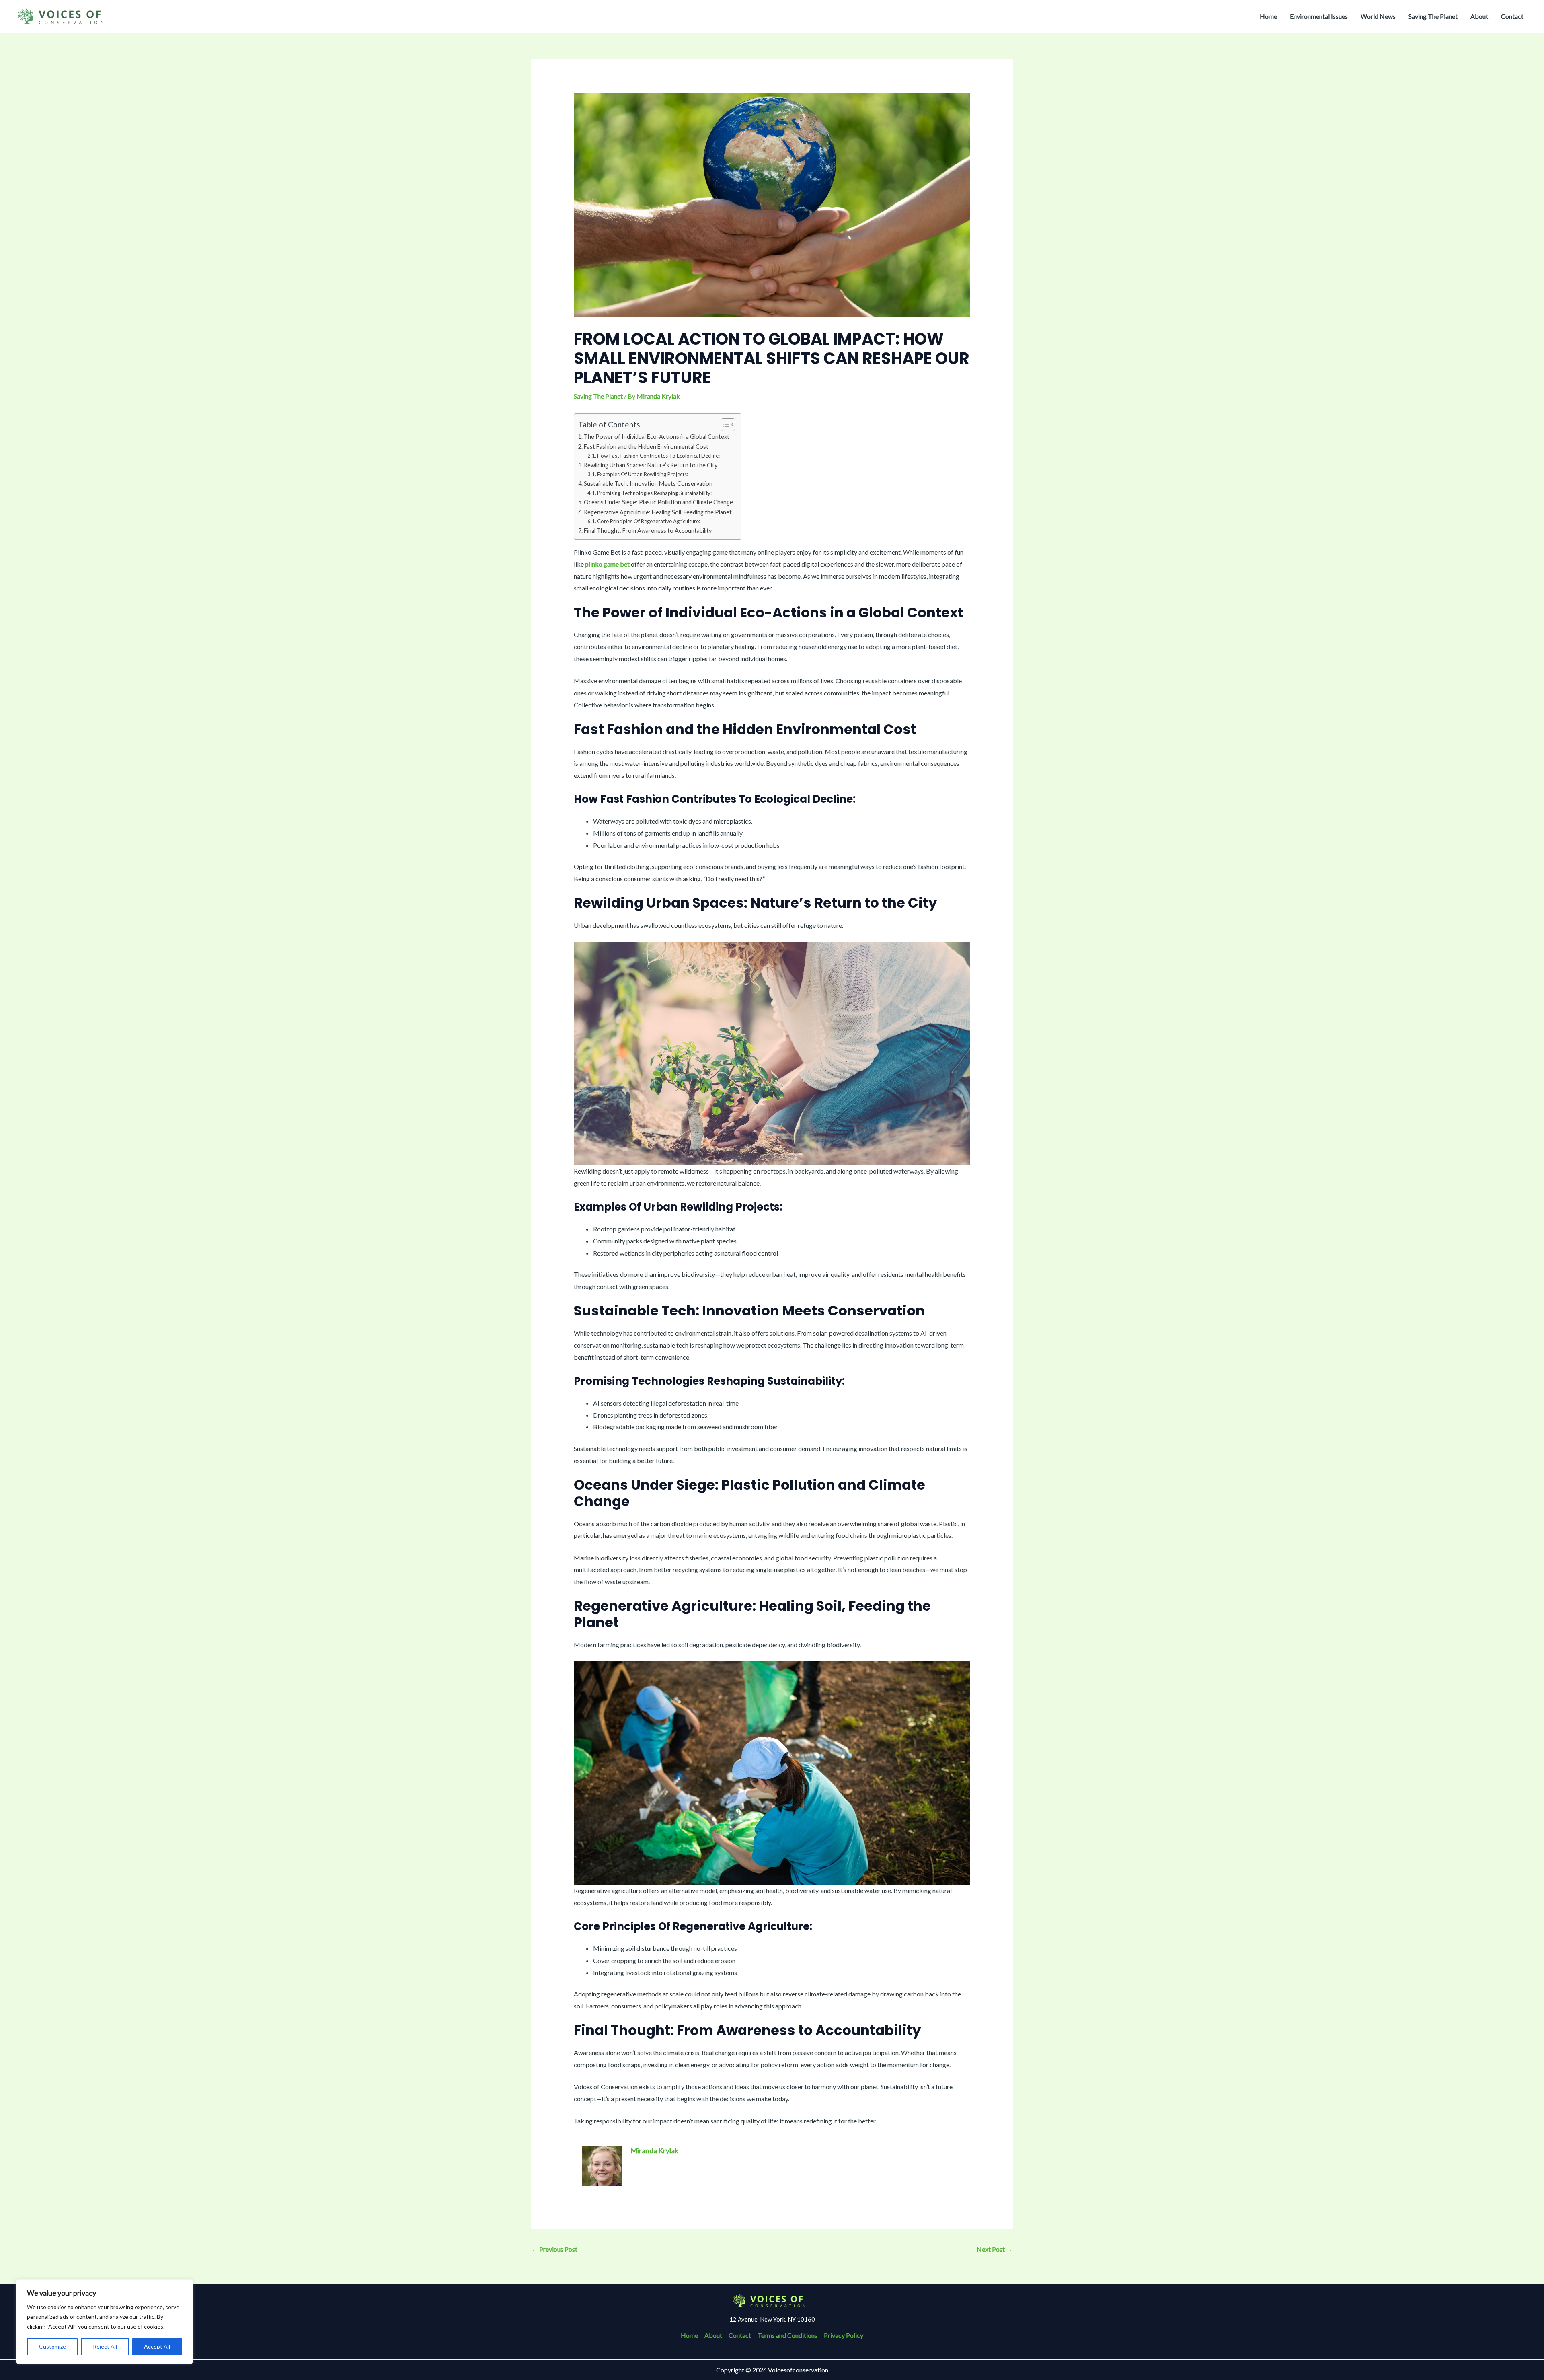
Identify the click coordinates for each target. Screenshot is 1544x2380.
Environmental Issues (1319, 16)
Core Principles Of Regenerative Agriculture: (649, 521)
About (1479, 16)
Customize (52, 2346)
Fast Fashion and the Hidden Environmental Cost (646, 447)
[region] (105, 2322)
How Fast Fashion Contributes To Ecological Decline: (658, 456)
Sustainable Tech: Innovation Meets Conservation (648, 484)
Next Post (995, 2249)
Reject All (105, 2346)
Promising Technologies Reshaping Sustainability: (654, 493)
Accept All (157, 2346)
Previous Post (554, 2249)
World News (1378, 16)
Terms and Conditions (787, 2335)
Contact (1512, 16)
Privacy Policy (844, 2335)
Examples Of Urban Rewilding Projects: (643, 474)
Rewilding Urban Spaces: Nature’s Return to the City (651, 465)
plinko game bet (607, 564)
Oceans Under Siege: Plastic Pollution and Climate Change (658, 502)
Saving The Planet (1433, 16)
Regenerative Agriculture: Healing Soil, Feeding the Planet (658, 512)
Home (1268, 16)
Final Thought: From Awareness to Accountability (648, 531)
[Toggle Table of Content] (724, 425)
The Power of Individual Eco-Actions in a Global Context (657, 437)
